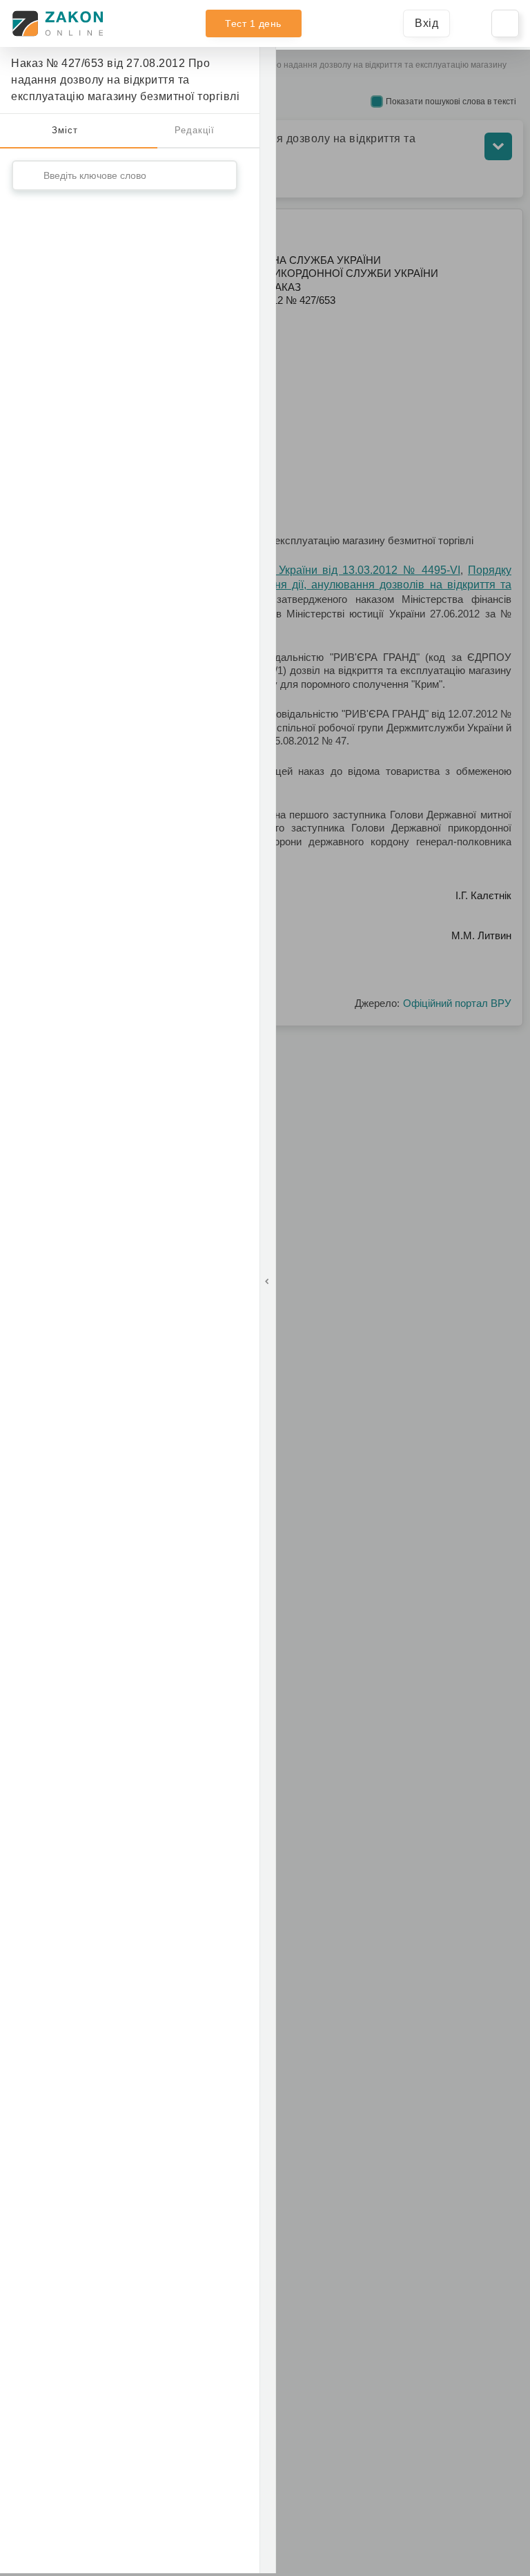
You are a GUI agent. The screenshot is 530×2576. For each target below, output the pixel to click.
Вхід (426, 23)
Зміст (65, 130)
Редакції (195, 130)
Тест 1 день (253, 23)
